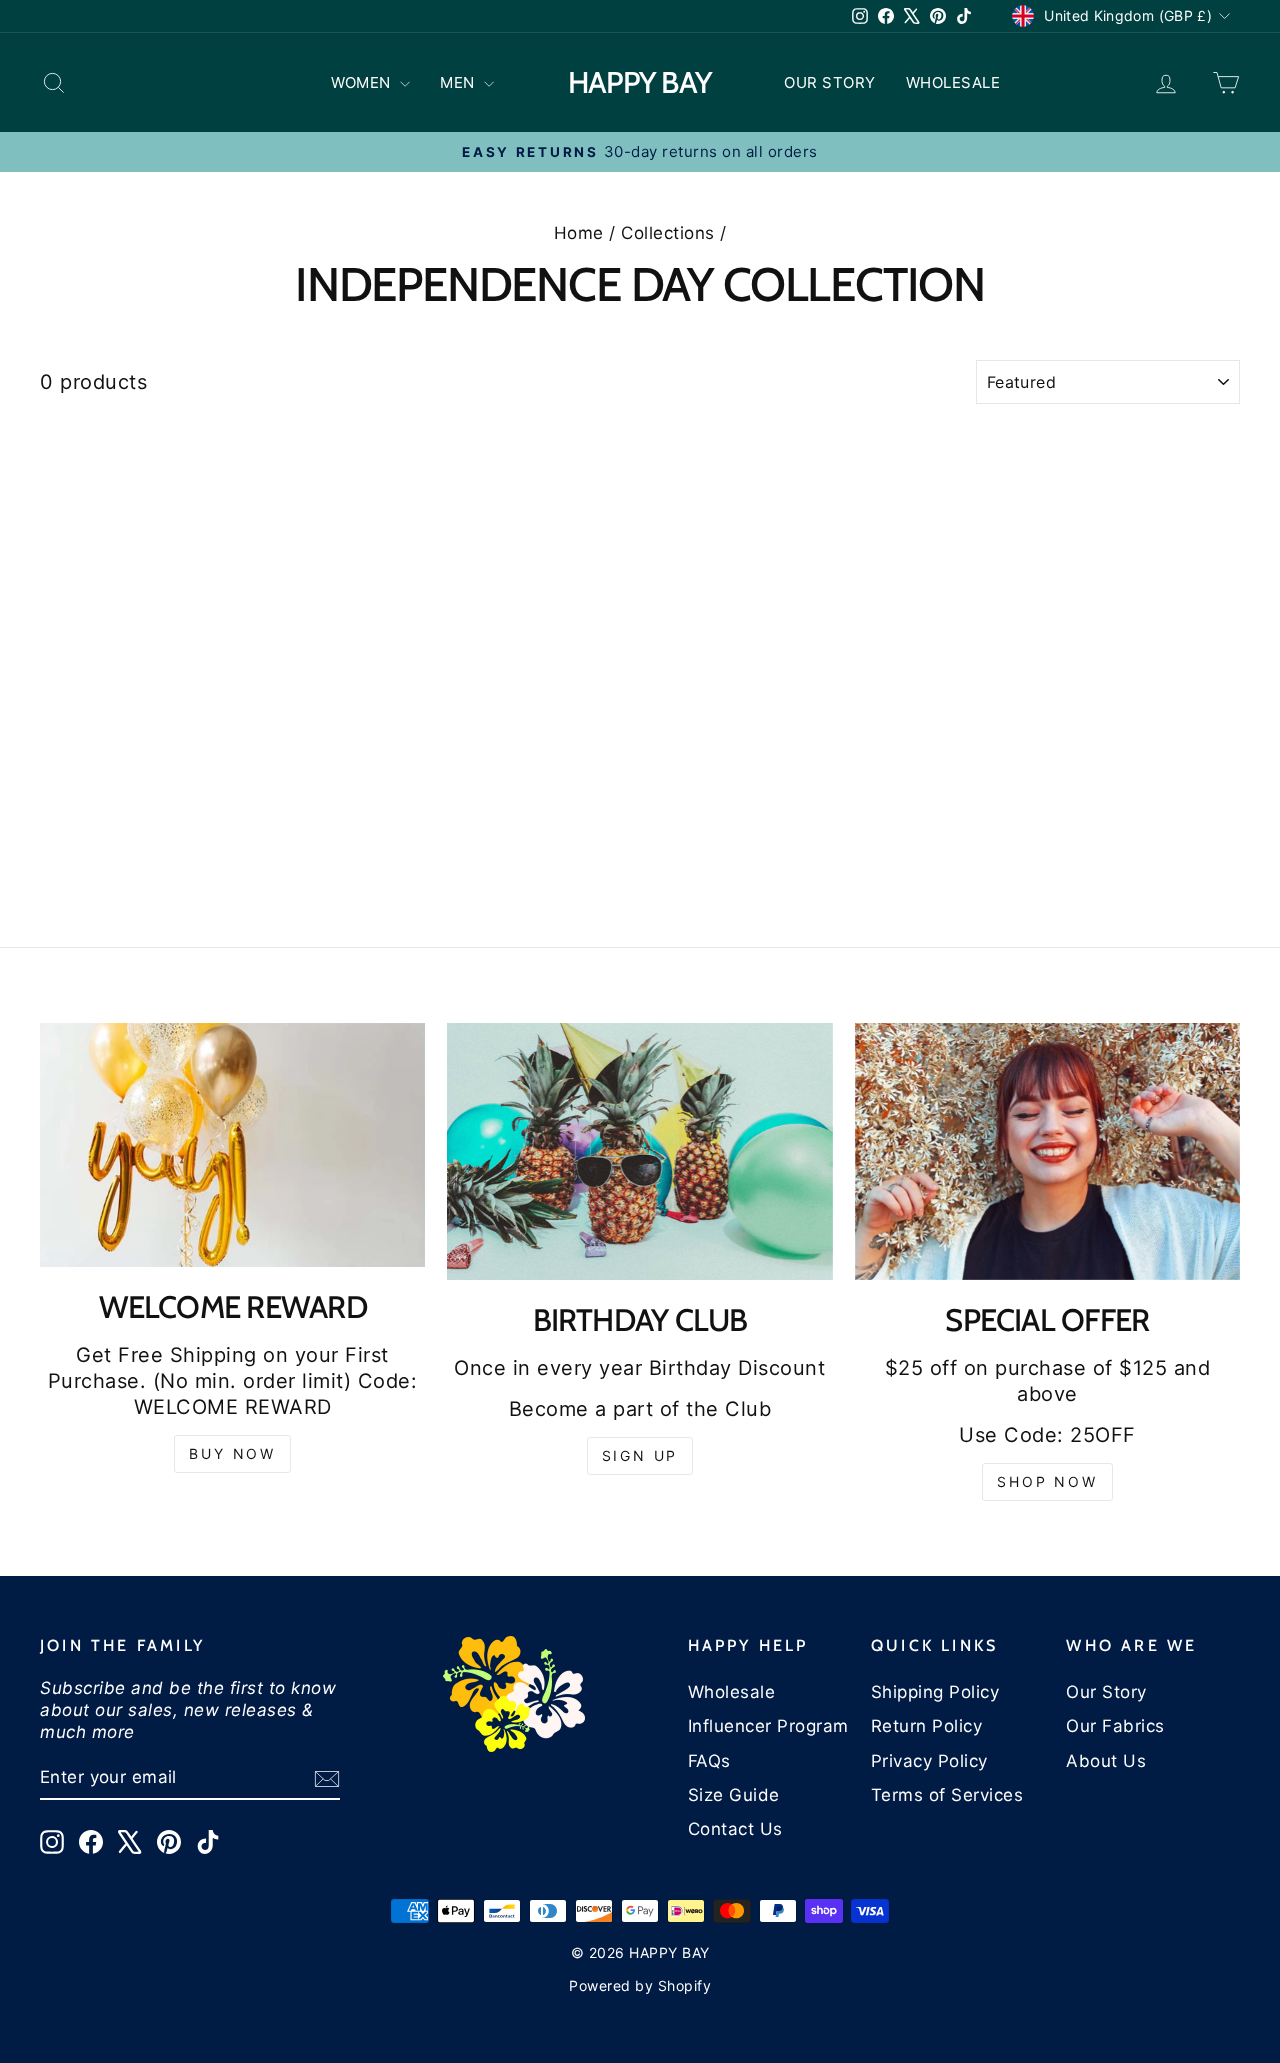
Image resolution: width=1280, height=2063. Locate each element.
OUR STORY (830, 82)
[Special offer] (1047, 1151)
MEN (459, 82)
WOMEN (363, 82)
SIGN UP (640, 1455)
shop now (1047, 1481)
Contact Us (735, 1829)
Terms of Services (947, 1795)
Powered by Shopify (640, 1985)
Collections (668, 233)
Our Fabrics (1115, 1726)
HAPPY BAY (639, 82)
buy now (232, 1453)
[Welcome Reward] (232, 1145)
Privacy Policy (929, 1761)
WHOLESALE (953, 82)
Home (579, 233)
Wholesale (732, 1692)
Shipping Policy (935, 1692)
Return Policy (927, 1726)
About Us (1106, 1761)
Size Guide (734, 1795)
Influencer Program (768, 1726)
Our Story (1106, 1692)
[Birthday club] (639, 1151)
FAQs (709, 1761)
